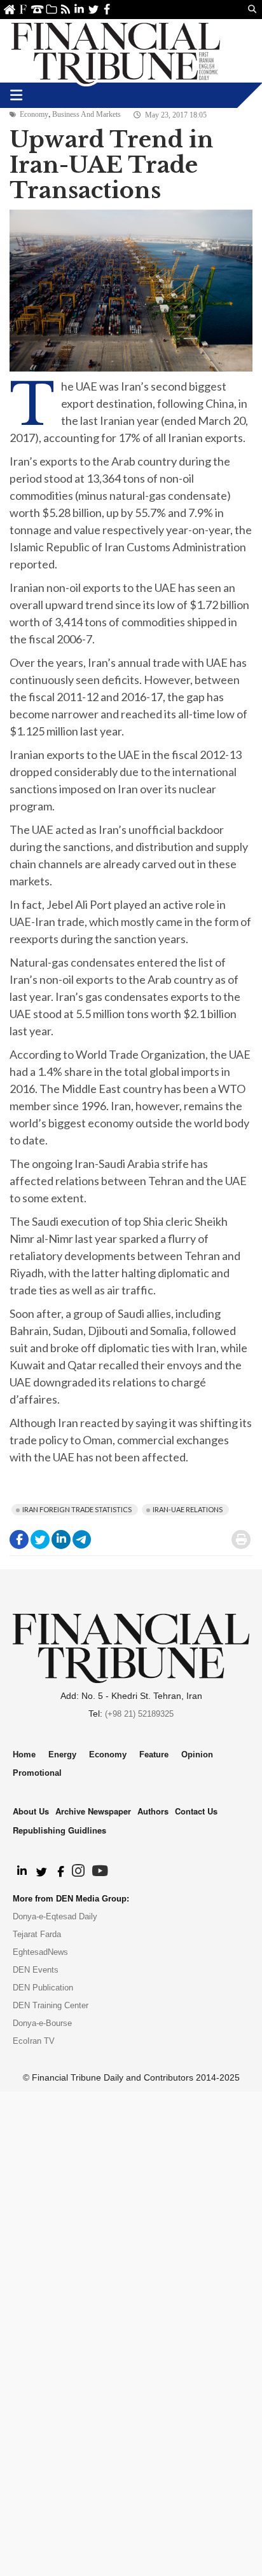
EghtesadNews (40, 1952)
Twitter (93, 9)
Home (9, 9)
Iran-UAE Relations (188, 1509)
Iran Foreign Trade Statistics (77, 1509)
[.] (21, 1872)
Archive (51, 9)
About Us (23, 9)
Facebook (107, 9)
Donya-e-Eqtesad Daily (55, 1916)
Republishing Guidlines (59, 1830)
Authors (153, 1811)
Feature (154, 1754)
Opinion (197, 1754)
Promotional (37, 1773)
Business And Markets (86, 114)
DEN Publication (43, 1988)
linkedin (79, 9)
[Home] (116, 51)
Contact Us (37, 9)
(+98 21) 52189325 (139, 1714)
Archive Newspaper (93, 1811)
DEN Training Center (51, 2005)
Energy (62, 1754)
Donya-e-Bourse (42, 2023)
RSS (65, 9)
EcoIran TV (34, 2041)
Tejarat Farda (37, 1934)
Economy (34, 114)
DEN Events (36, 1970)
